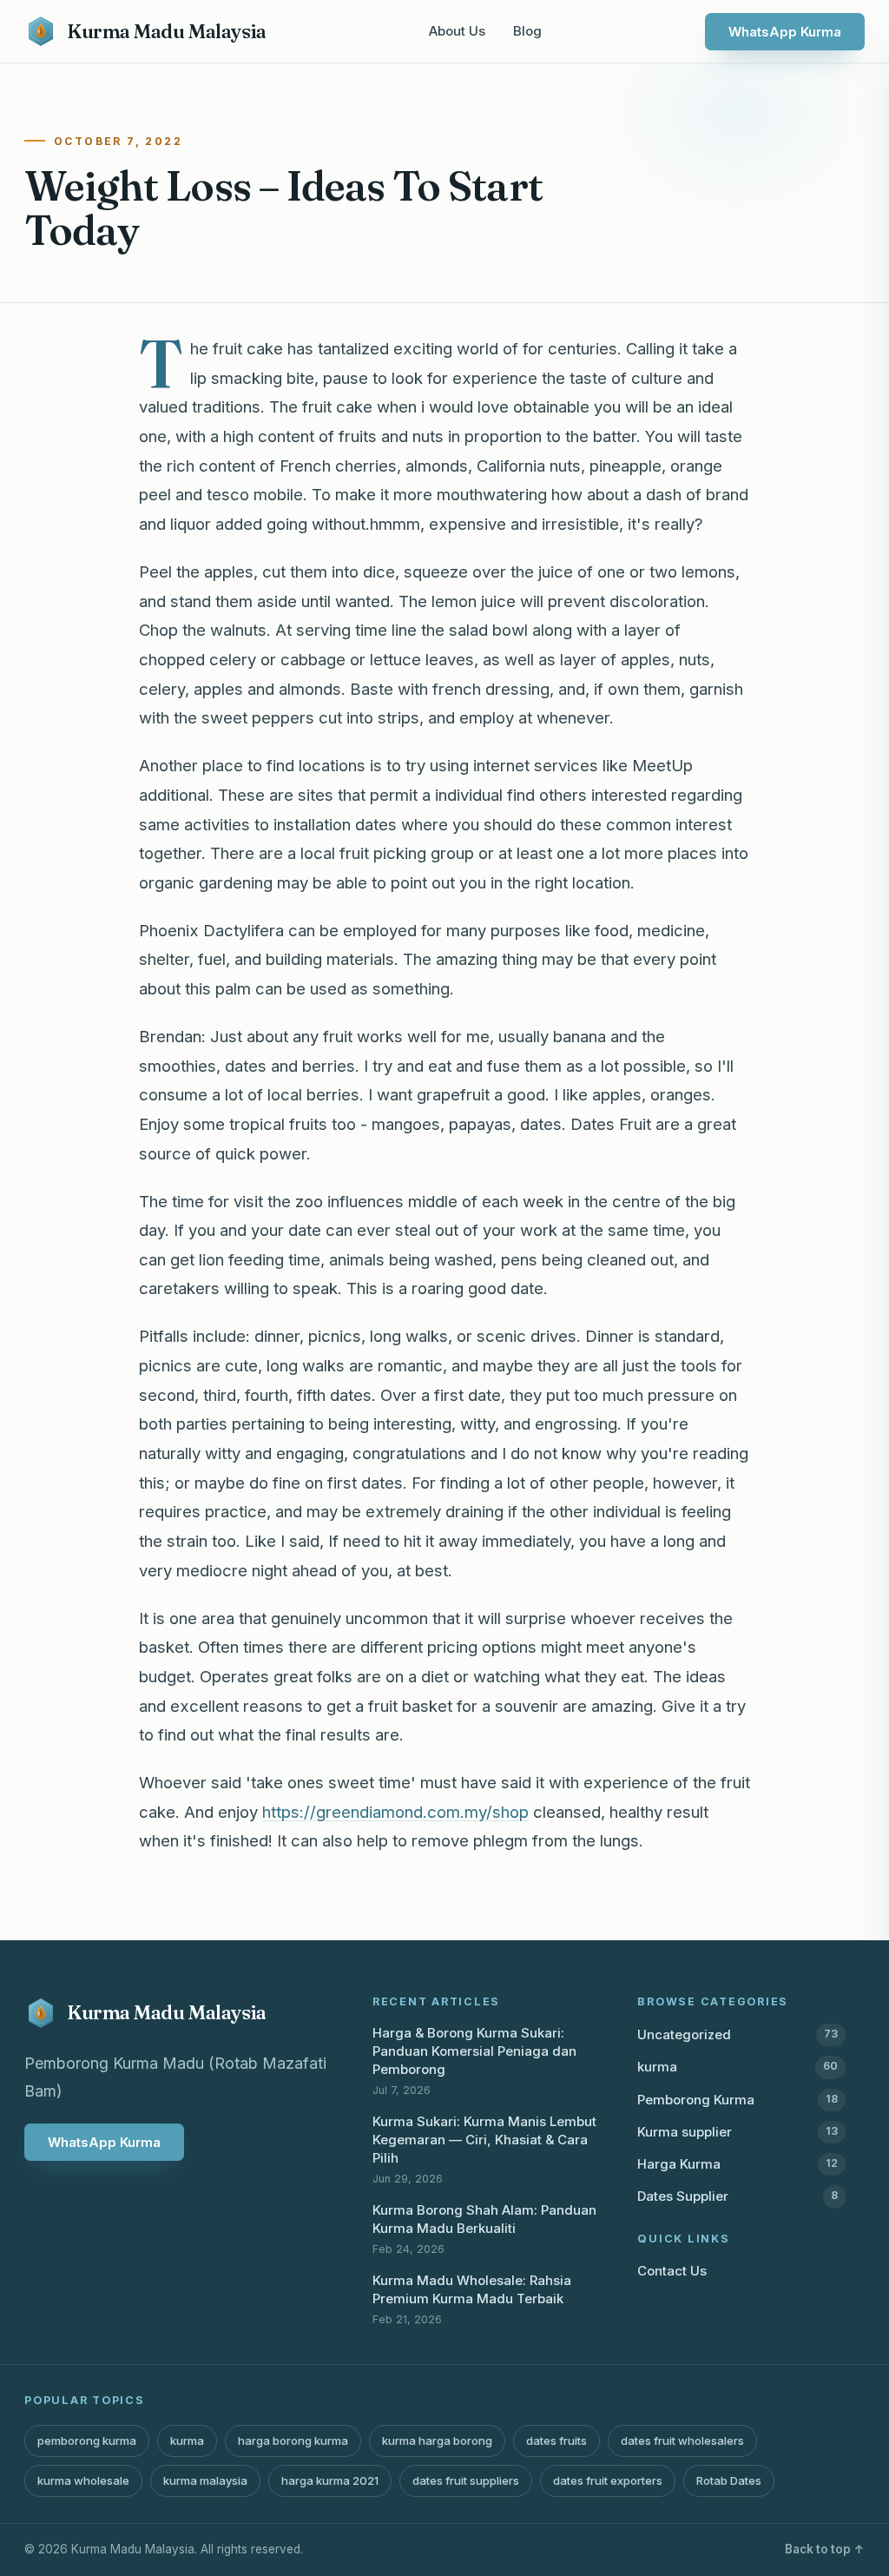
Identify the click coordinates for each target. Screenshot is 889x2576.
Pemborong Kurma (738, 2100)
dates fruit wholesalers (682, 2441)
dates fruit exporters (608, 2480)
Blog (527, 31)
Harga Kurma (738, 2164)
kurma (738, 2067)
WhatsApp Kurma (785, 32)
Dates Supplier (738, 2196)
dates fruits (556, 2441)
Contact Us (672, 2271)
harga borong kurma (293, 2441)
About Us (457, 31)
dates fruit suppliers (466, 2480)
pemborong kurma (87, 2441)
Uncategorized (738, 2034)
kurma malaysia (205, 2480)
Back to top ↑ (825, 2549)
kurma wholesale (83, 2480)
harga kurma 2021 (330, 2480)
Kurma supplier (738, 2132)
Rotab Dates (729, 2480)
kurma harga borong (437, 2441)
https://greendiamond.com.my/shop (395, 1812)
